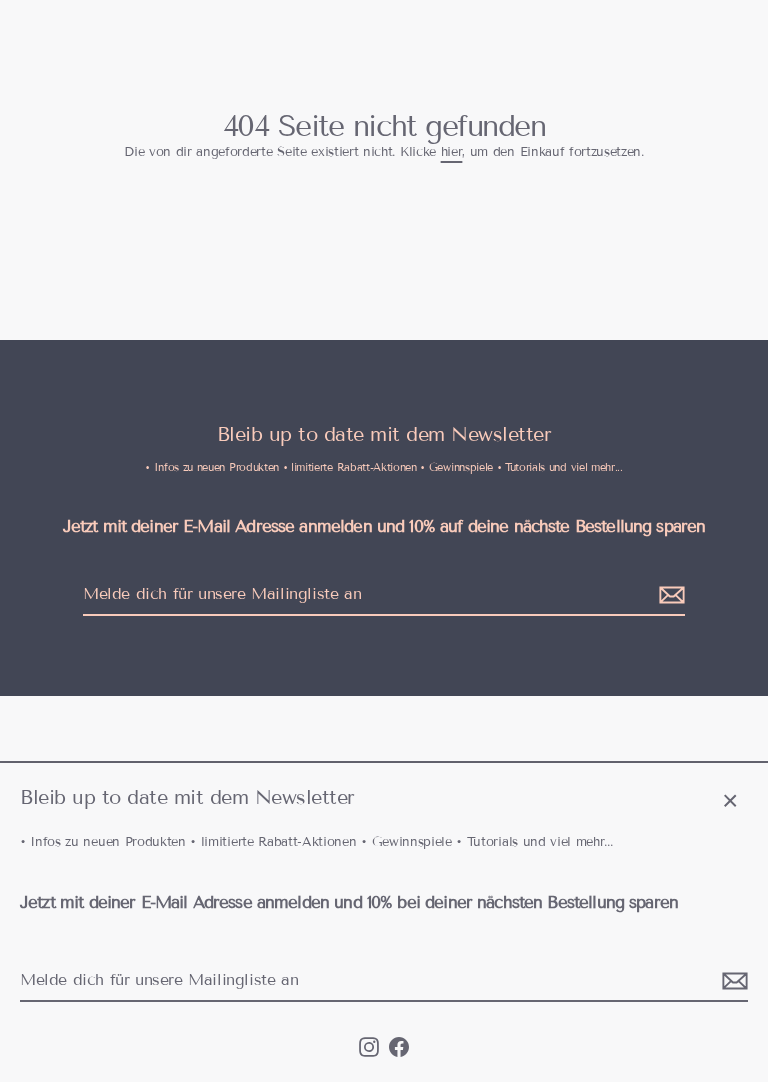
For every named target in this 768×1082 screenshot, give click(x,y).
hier (452, 152)
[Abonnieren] (732, 981)
